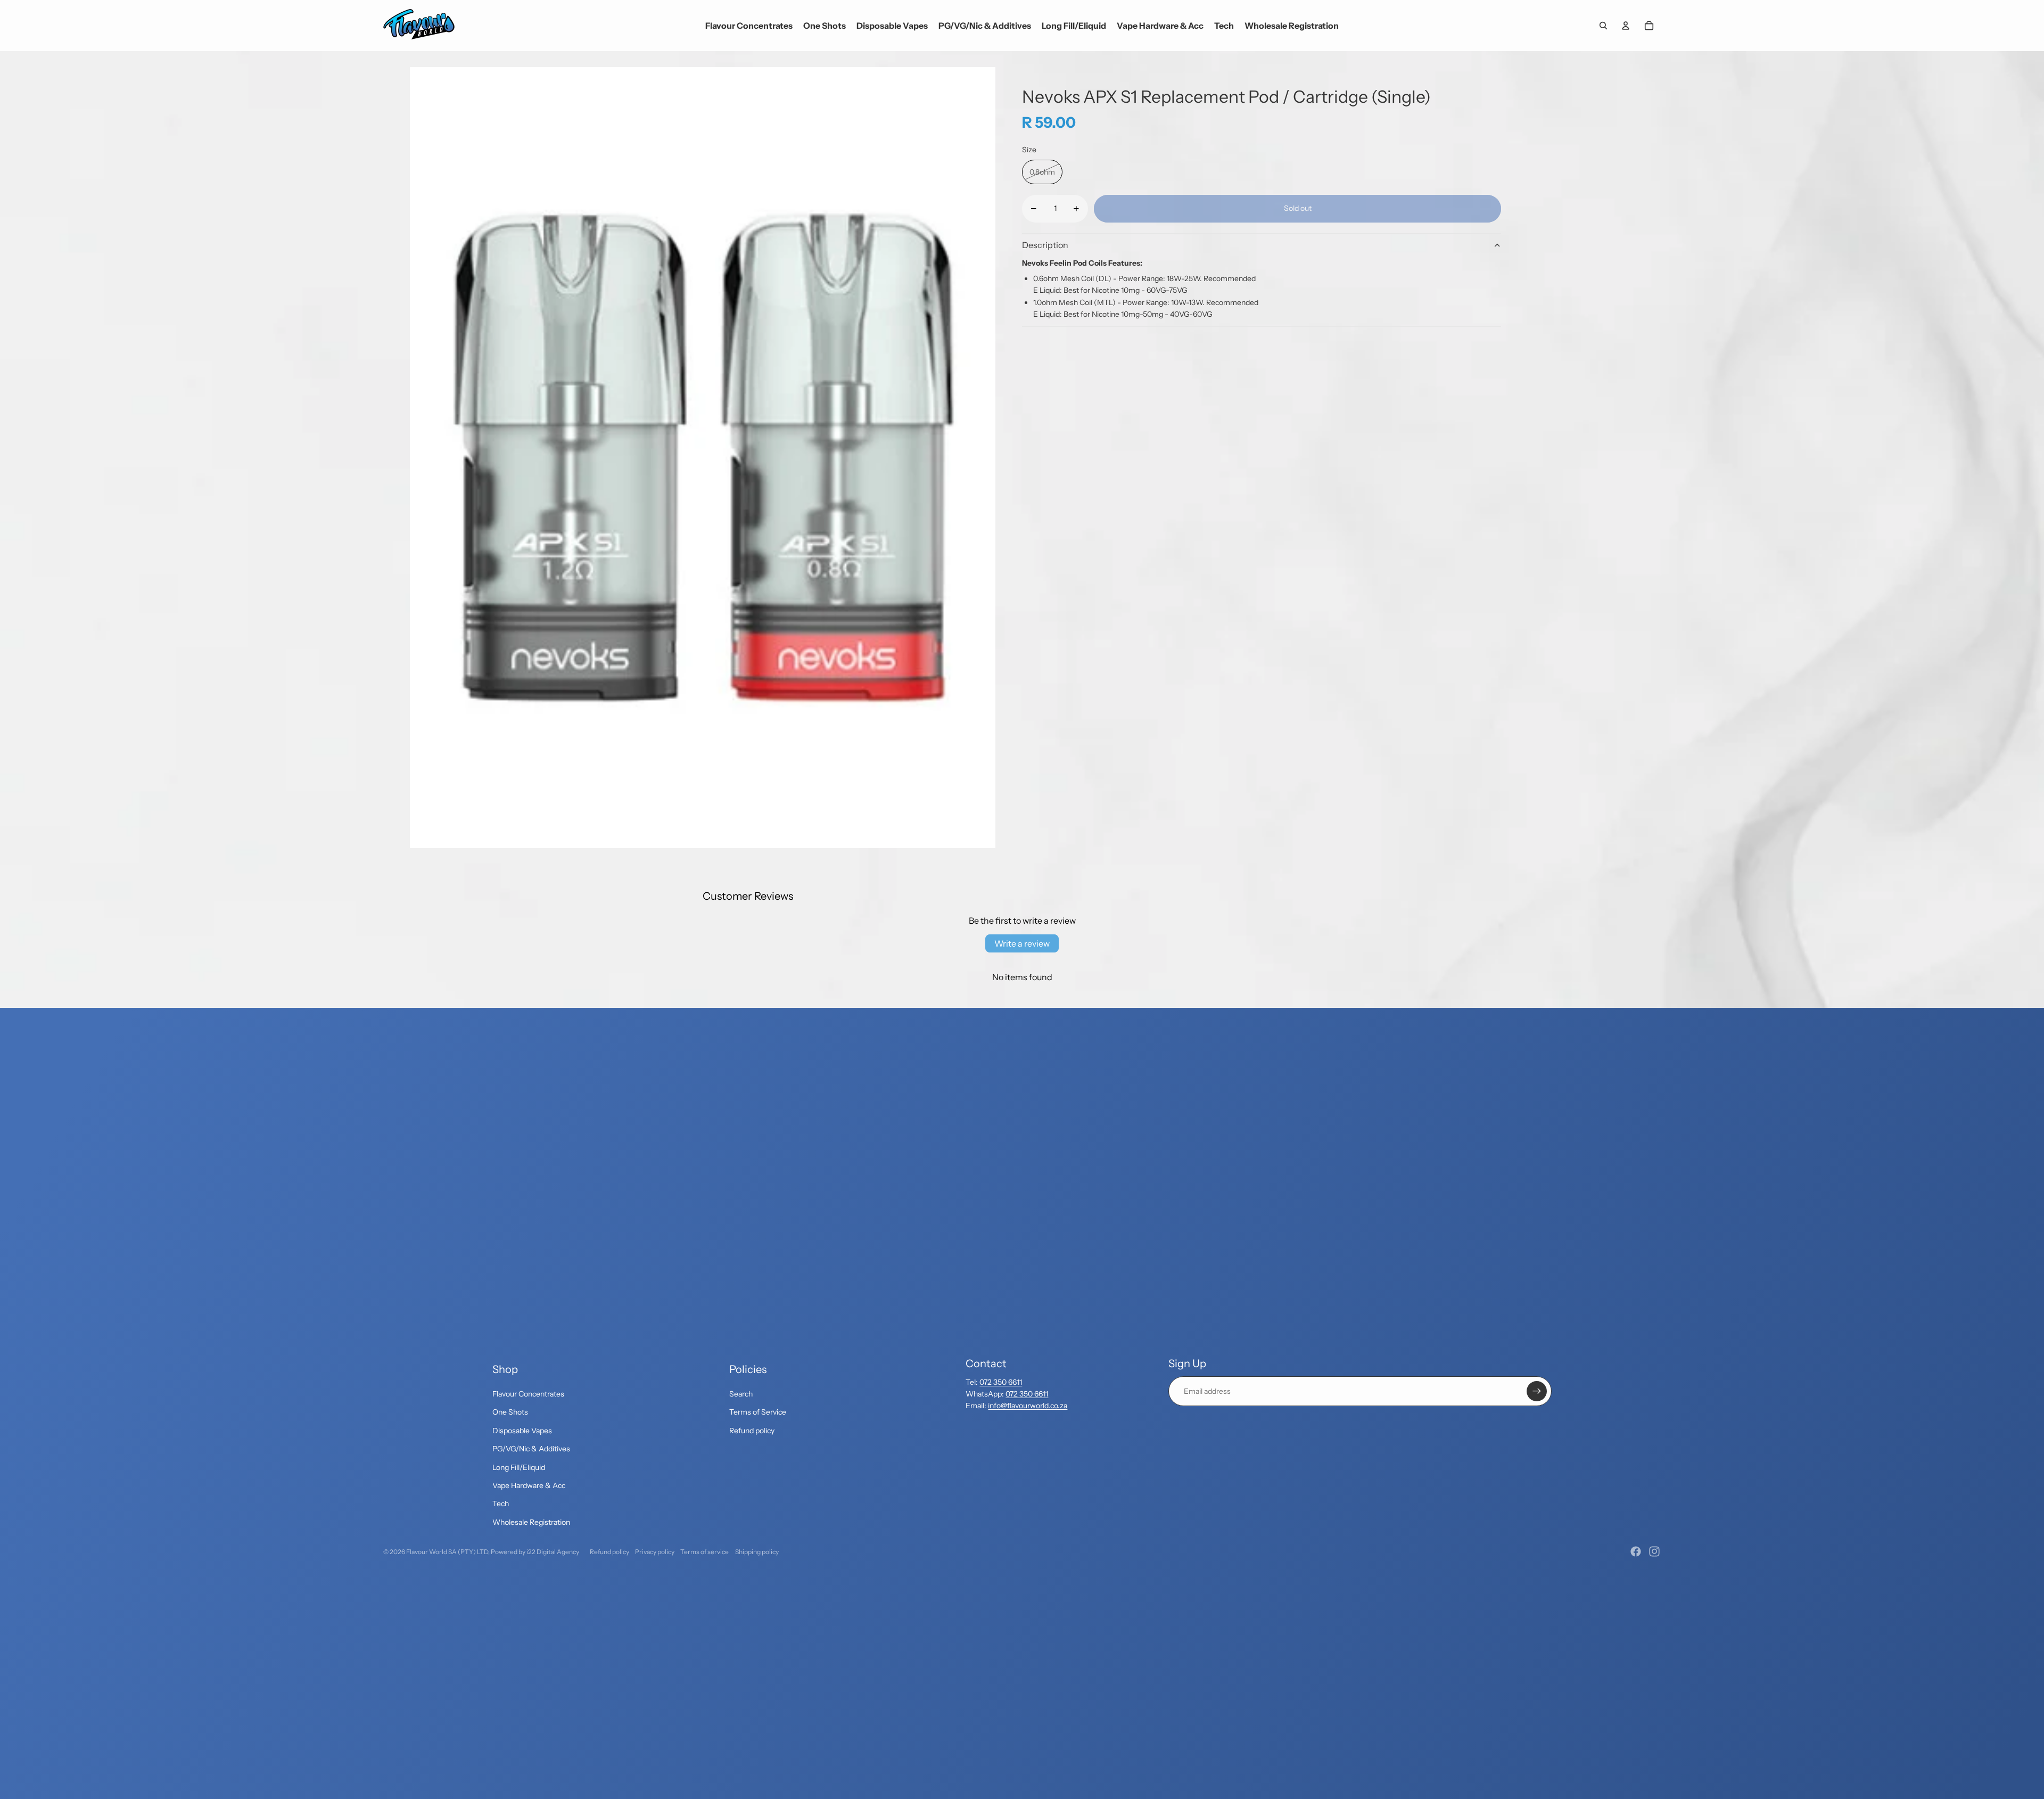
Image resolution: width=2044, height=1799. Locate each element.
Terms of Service (758, 1412)
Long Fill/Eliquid (519, 1467)
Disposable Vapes (522, 1431)
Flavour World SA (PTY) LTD (447, 1552)
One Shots (510, 1412)
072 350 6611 (1001, 1382)
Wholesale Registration (531, 1522)
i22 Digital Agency (553, 1552)
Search (741, 1394)
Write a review (1022, 943)
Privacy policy (655, 1552)
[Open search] (1603, 26)
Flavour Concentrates (528, 1394)
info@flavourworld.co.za (1028, 1406)
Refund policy (752, 1431)
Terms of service (704, 1552)
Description (1045, 245)
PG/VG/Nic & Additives (531, 1449)
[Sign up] (1537, 1391)
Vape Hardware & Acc (529, 1485)
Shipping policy (757, 1552)
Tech (501, 1504)
